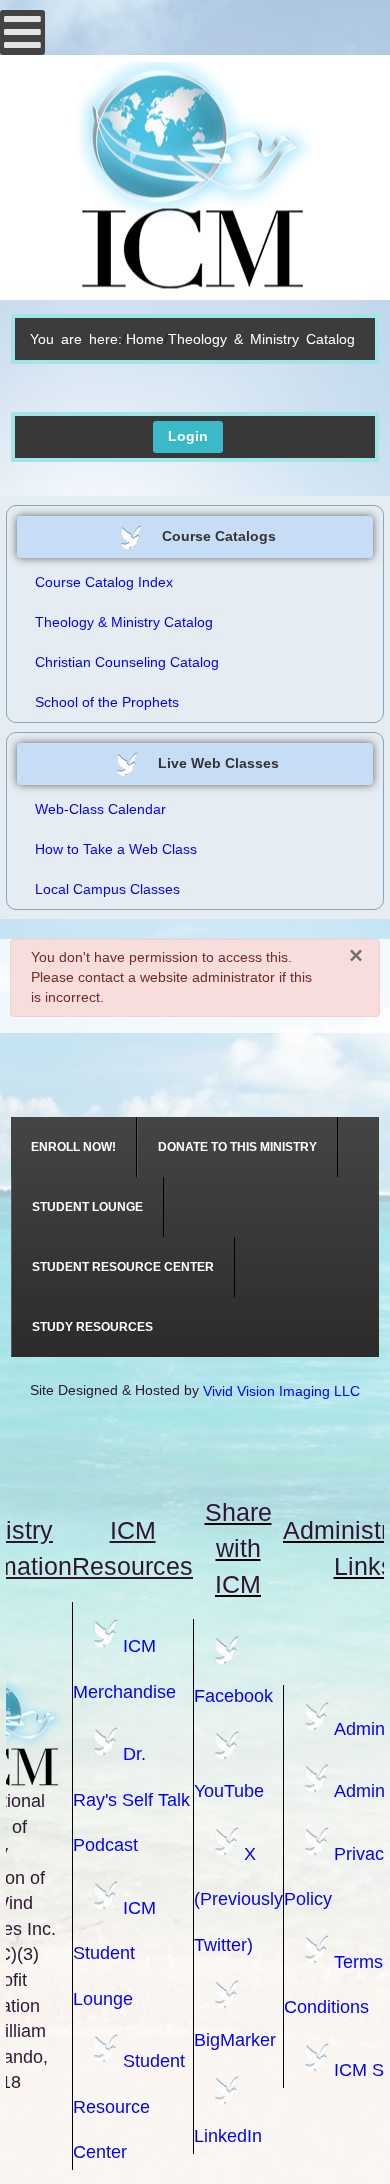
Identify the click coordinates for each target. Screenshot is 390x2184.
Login (188, 436)
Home (145, 339)
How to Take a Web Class (116, 849)
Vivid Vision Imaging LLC (281, 1391)
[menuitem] (74, 1147)
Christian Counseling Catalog (127, 662)
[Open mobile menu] (22, 32)
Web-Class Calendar (100, 809)
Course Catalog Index (104, 582)
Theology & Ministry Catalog (124, 622)
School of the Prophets (107, 702)
